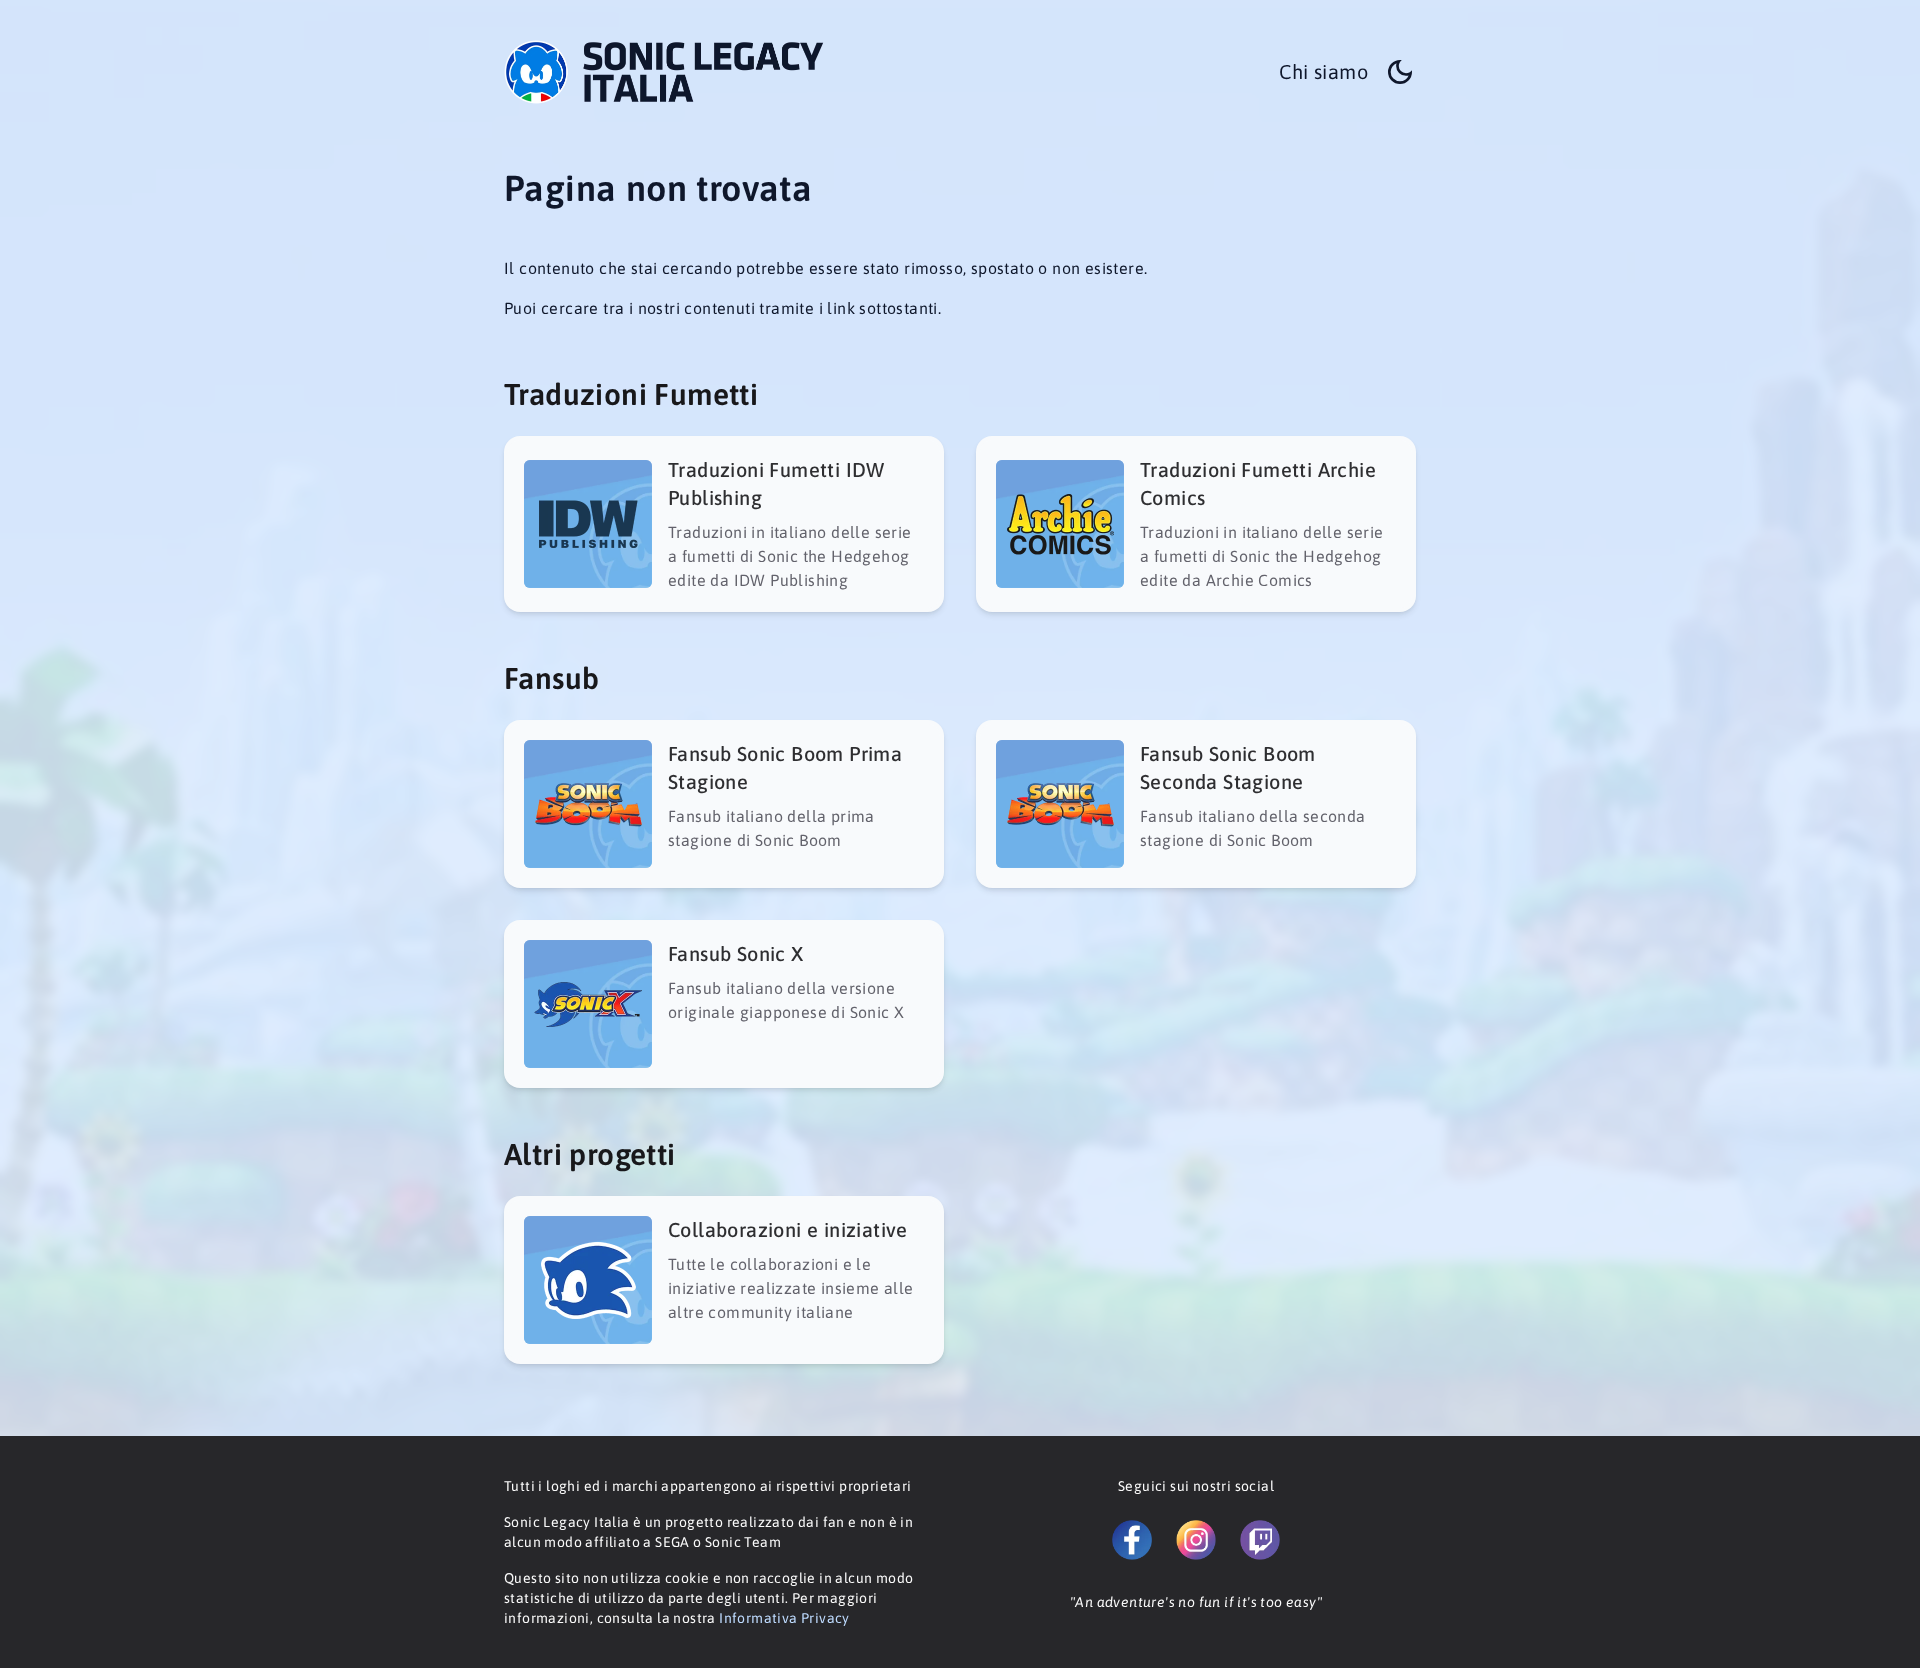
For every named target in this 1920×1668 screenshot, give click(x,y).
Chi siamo (1323, 71)
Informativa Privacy (784, 1618)
